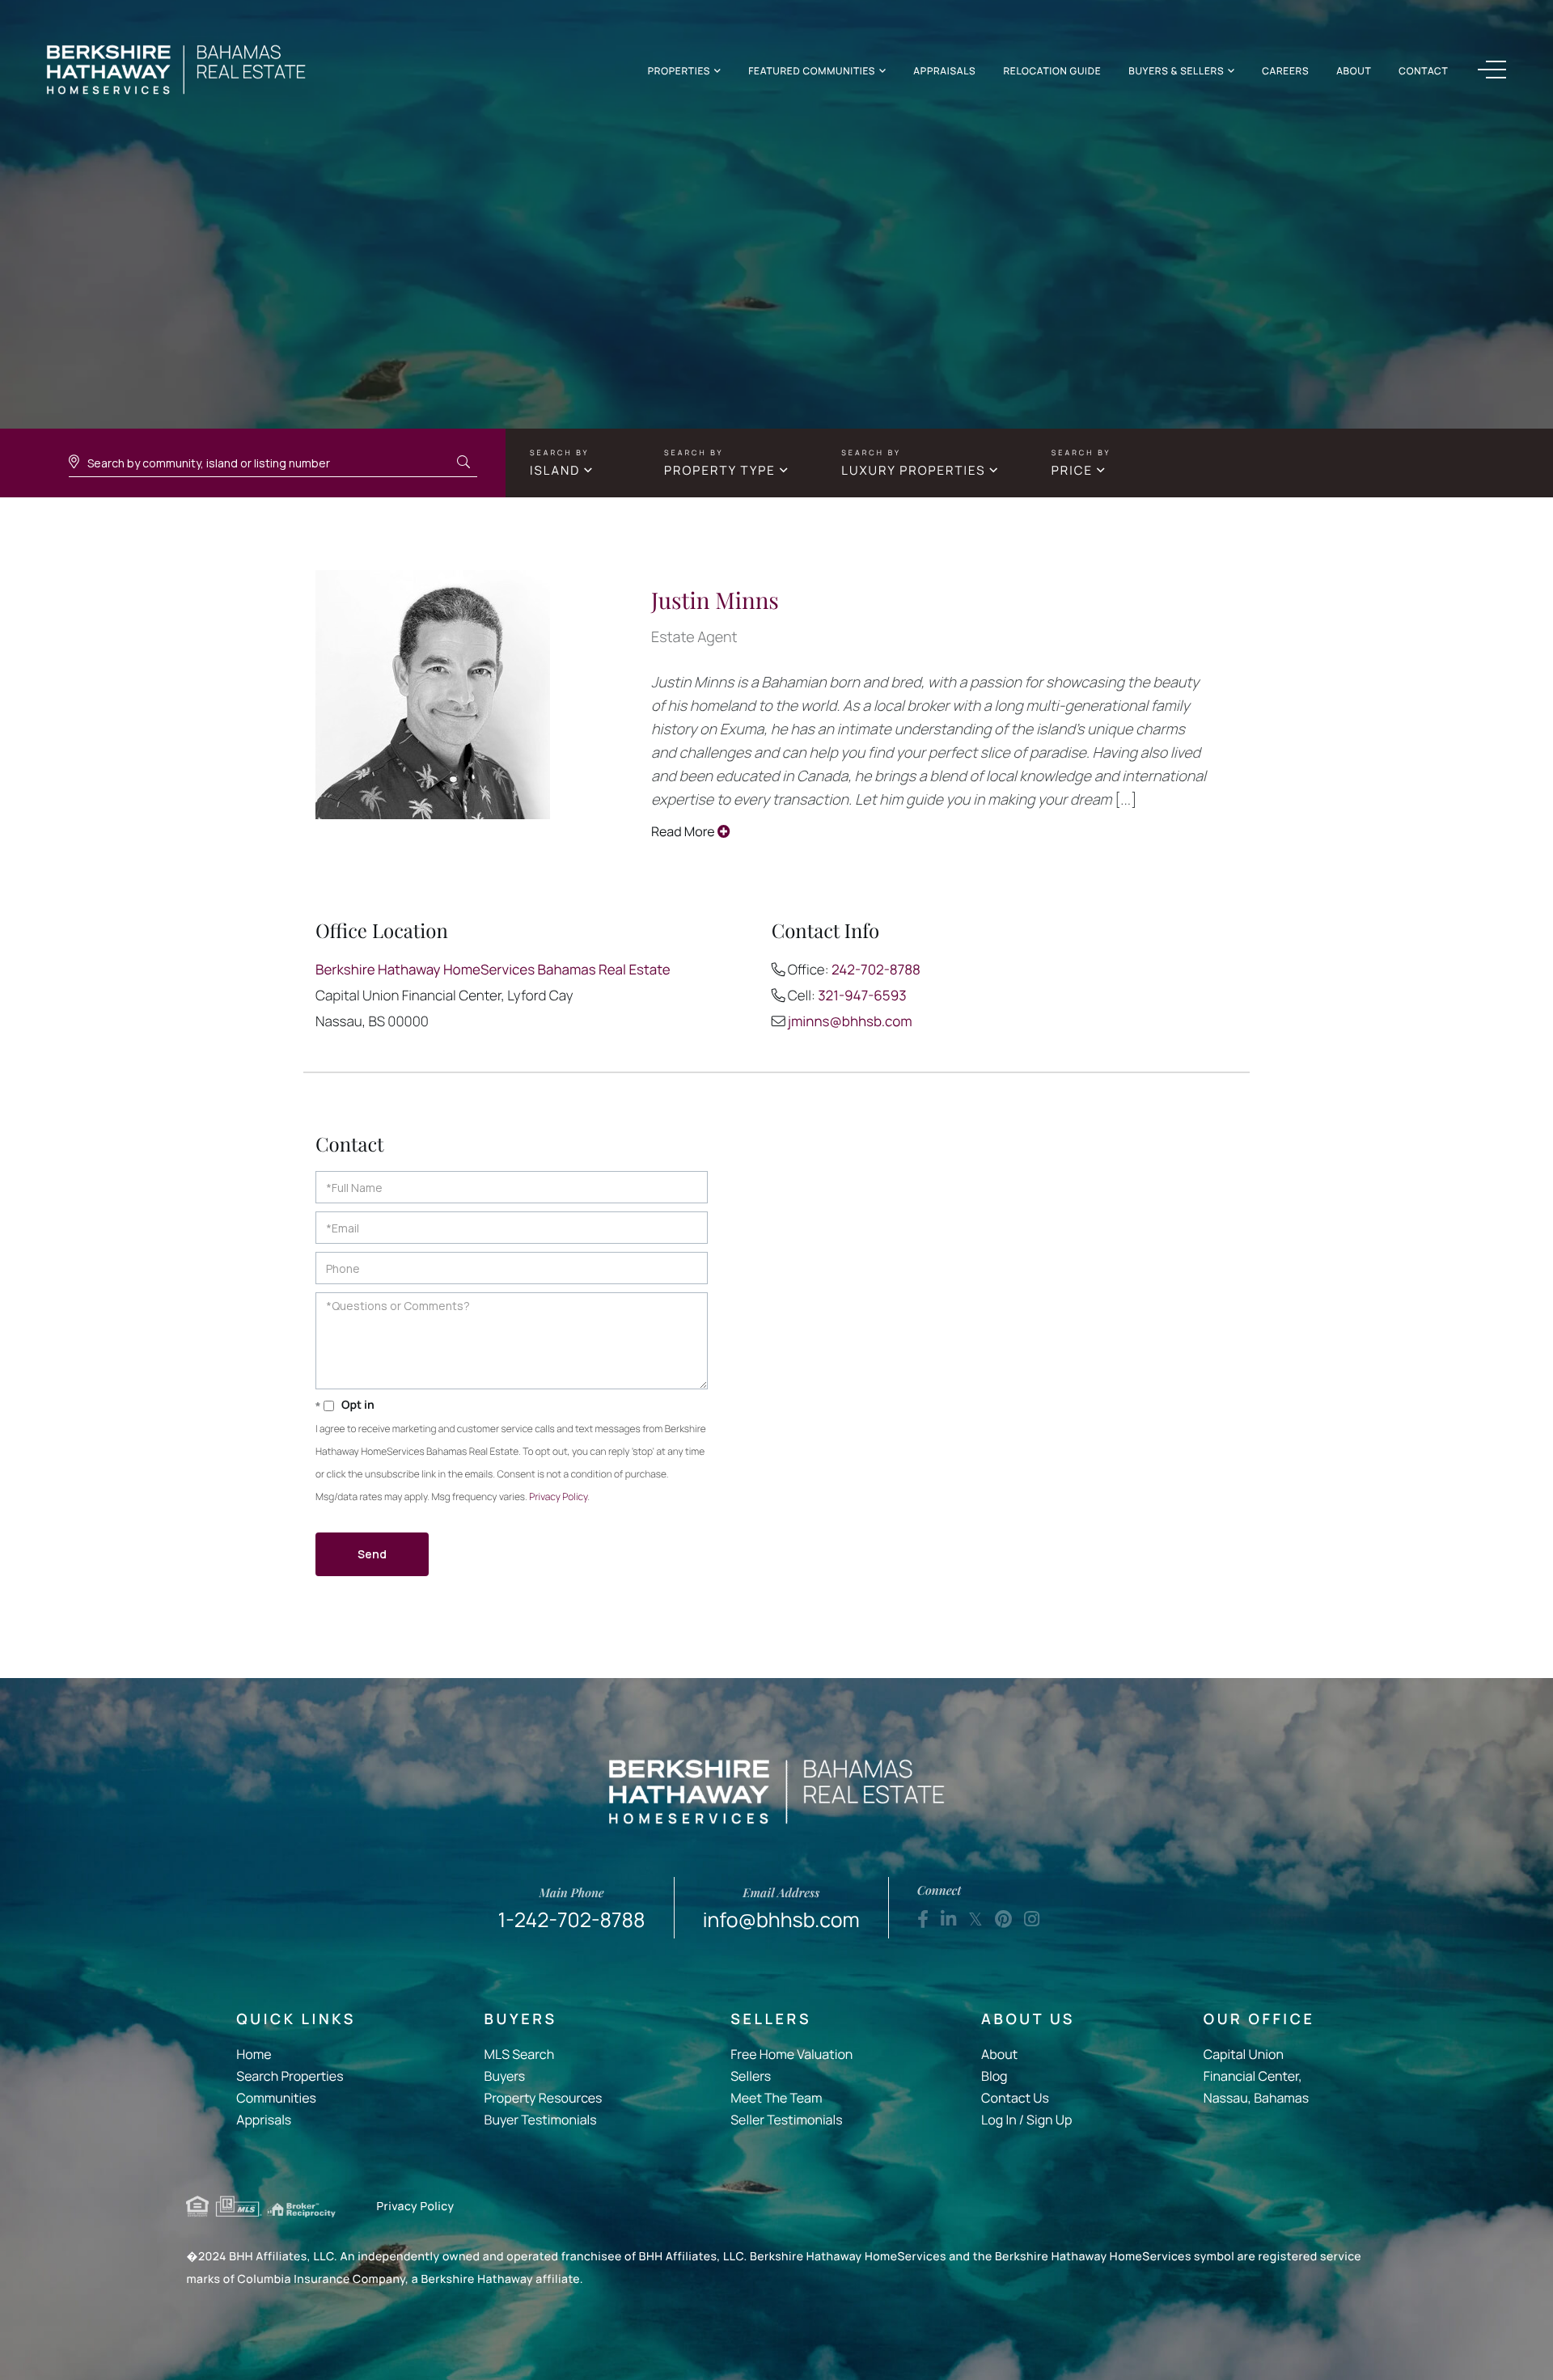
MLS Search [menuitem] (520, 2054)
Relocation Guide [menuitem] (1052, 71)
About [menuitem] (1354, 71)
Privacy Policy (558, 1496)
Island (555, 470)
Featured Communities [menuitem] (812, 71)
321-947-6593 (862, 996)
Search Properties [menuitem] (290, 2076)
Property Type (720, 470)
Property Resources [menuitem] (544, 2098)
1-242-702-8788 (572, 1909)
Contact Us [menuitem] (1015, 2098)
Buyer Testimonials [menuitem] (541, 2120)
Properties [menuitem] (679, 71)
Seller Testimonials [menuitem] (786, 2120)
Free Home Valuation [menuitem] (791, 2054)
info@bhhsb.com (781, 1909)
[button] (463, 463)
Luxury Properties (913, 470)
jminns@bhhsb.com (850, 1022)
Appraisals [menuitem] (944, 71)
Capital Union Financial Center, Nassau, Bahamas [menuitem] (1256, 2076)
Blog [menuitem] (994, 2076)
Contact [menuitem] (1423, 71)
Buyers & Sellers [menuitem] (1176, 71)
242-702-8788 (876, 970)
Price (1072, 470)
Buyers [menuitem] (505, 2076)
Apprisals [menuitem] (264, 2120)
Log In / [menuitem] (1003, 2120)
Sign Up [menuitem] (1049, 2120)
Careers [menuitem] (1285, 71)
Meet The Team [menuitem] (776, 2098)
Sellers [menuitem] (751, 2076)
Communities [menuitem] (276, 2098)
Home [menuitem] (254, 2054)
